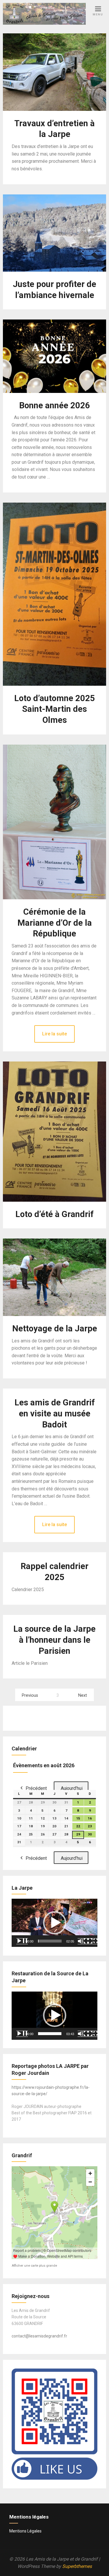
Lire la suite (54, 1034)
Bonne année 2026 (55, 405)
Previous (30, 1695)
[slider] (50, 1941)
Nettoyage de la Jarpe (55, 1328)
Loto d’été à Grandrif (54, 1214)
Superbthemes (77, 2566)
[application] (54, 1923)
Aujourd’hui (72, 1788)
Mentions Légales (25, 2531)
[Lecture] (22, 1941)
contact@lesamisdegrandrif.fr (39, 2336)
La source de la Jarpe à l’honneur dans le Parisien (54, 1640)
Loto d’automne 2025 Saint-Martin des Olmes (55, 709)
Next (83, 1695)
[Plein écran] (93, 1941)
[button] (55, 1923)
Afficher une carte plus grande (34, 2266)
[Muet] (83, 1941)
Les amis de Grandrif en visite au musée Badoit (55, 1414)
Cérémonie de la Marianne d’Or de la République (55, 923)
